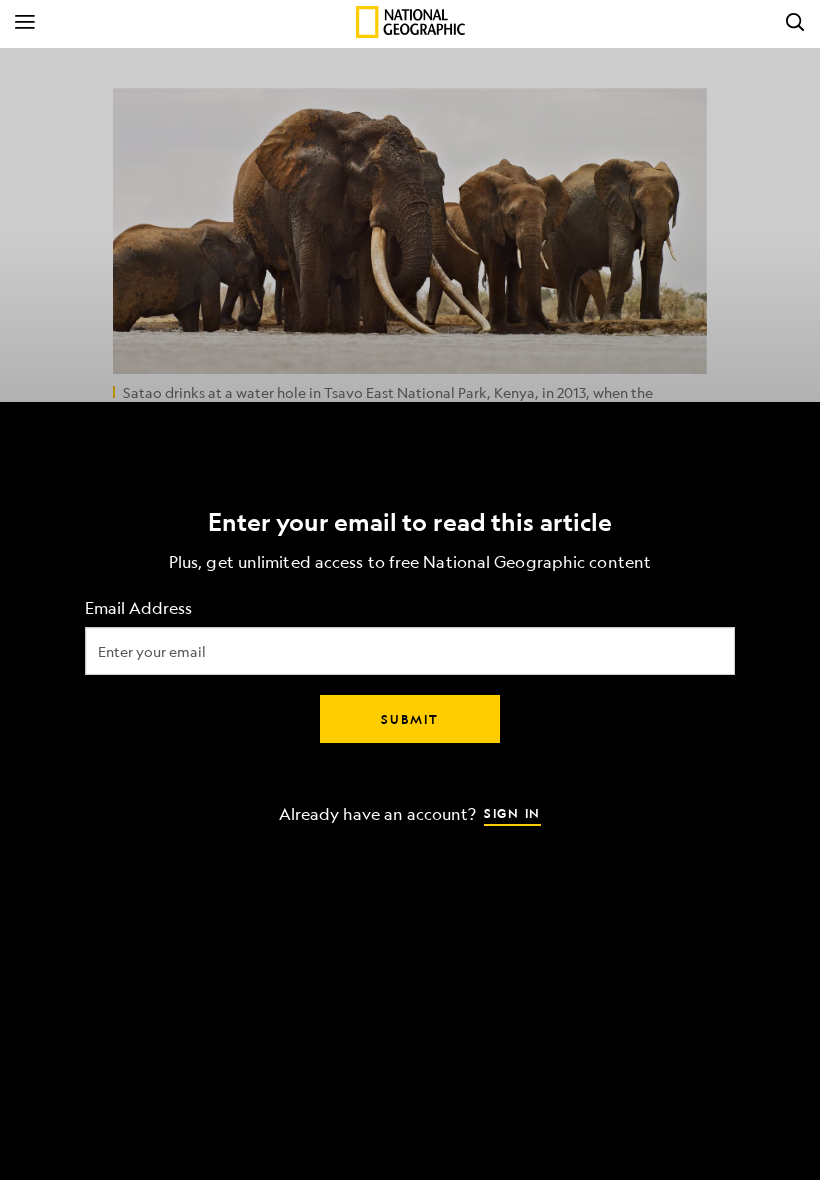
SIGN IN (512, 813)
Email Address (138, 608)
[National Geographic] (410, 22)
